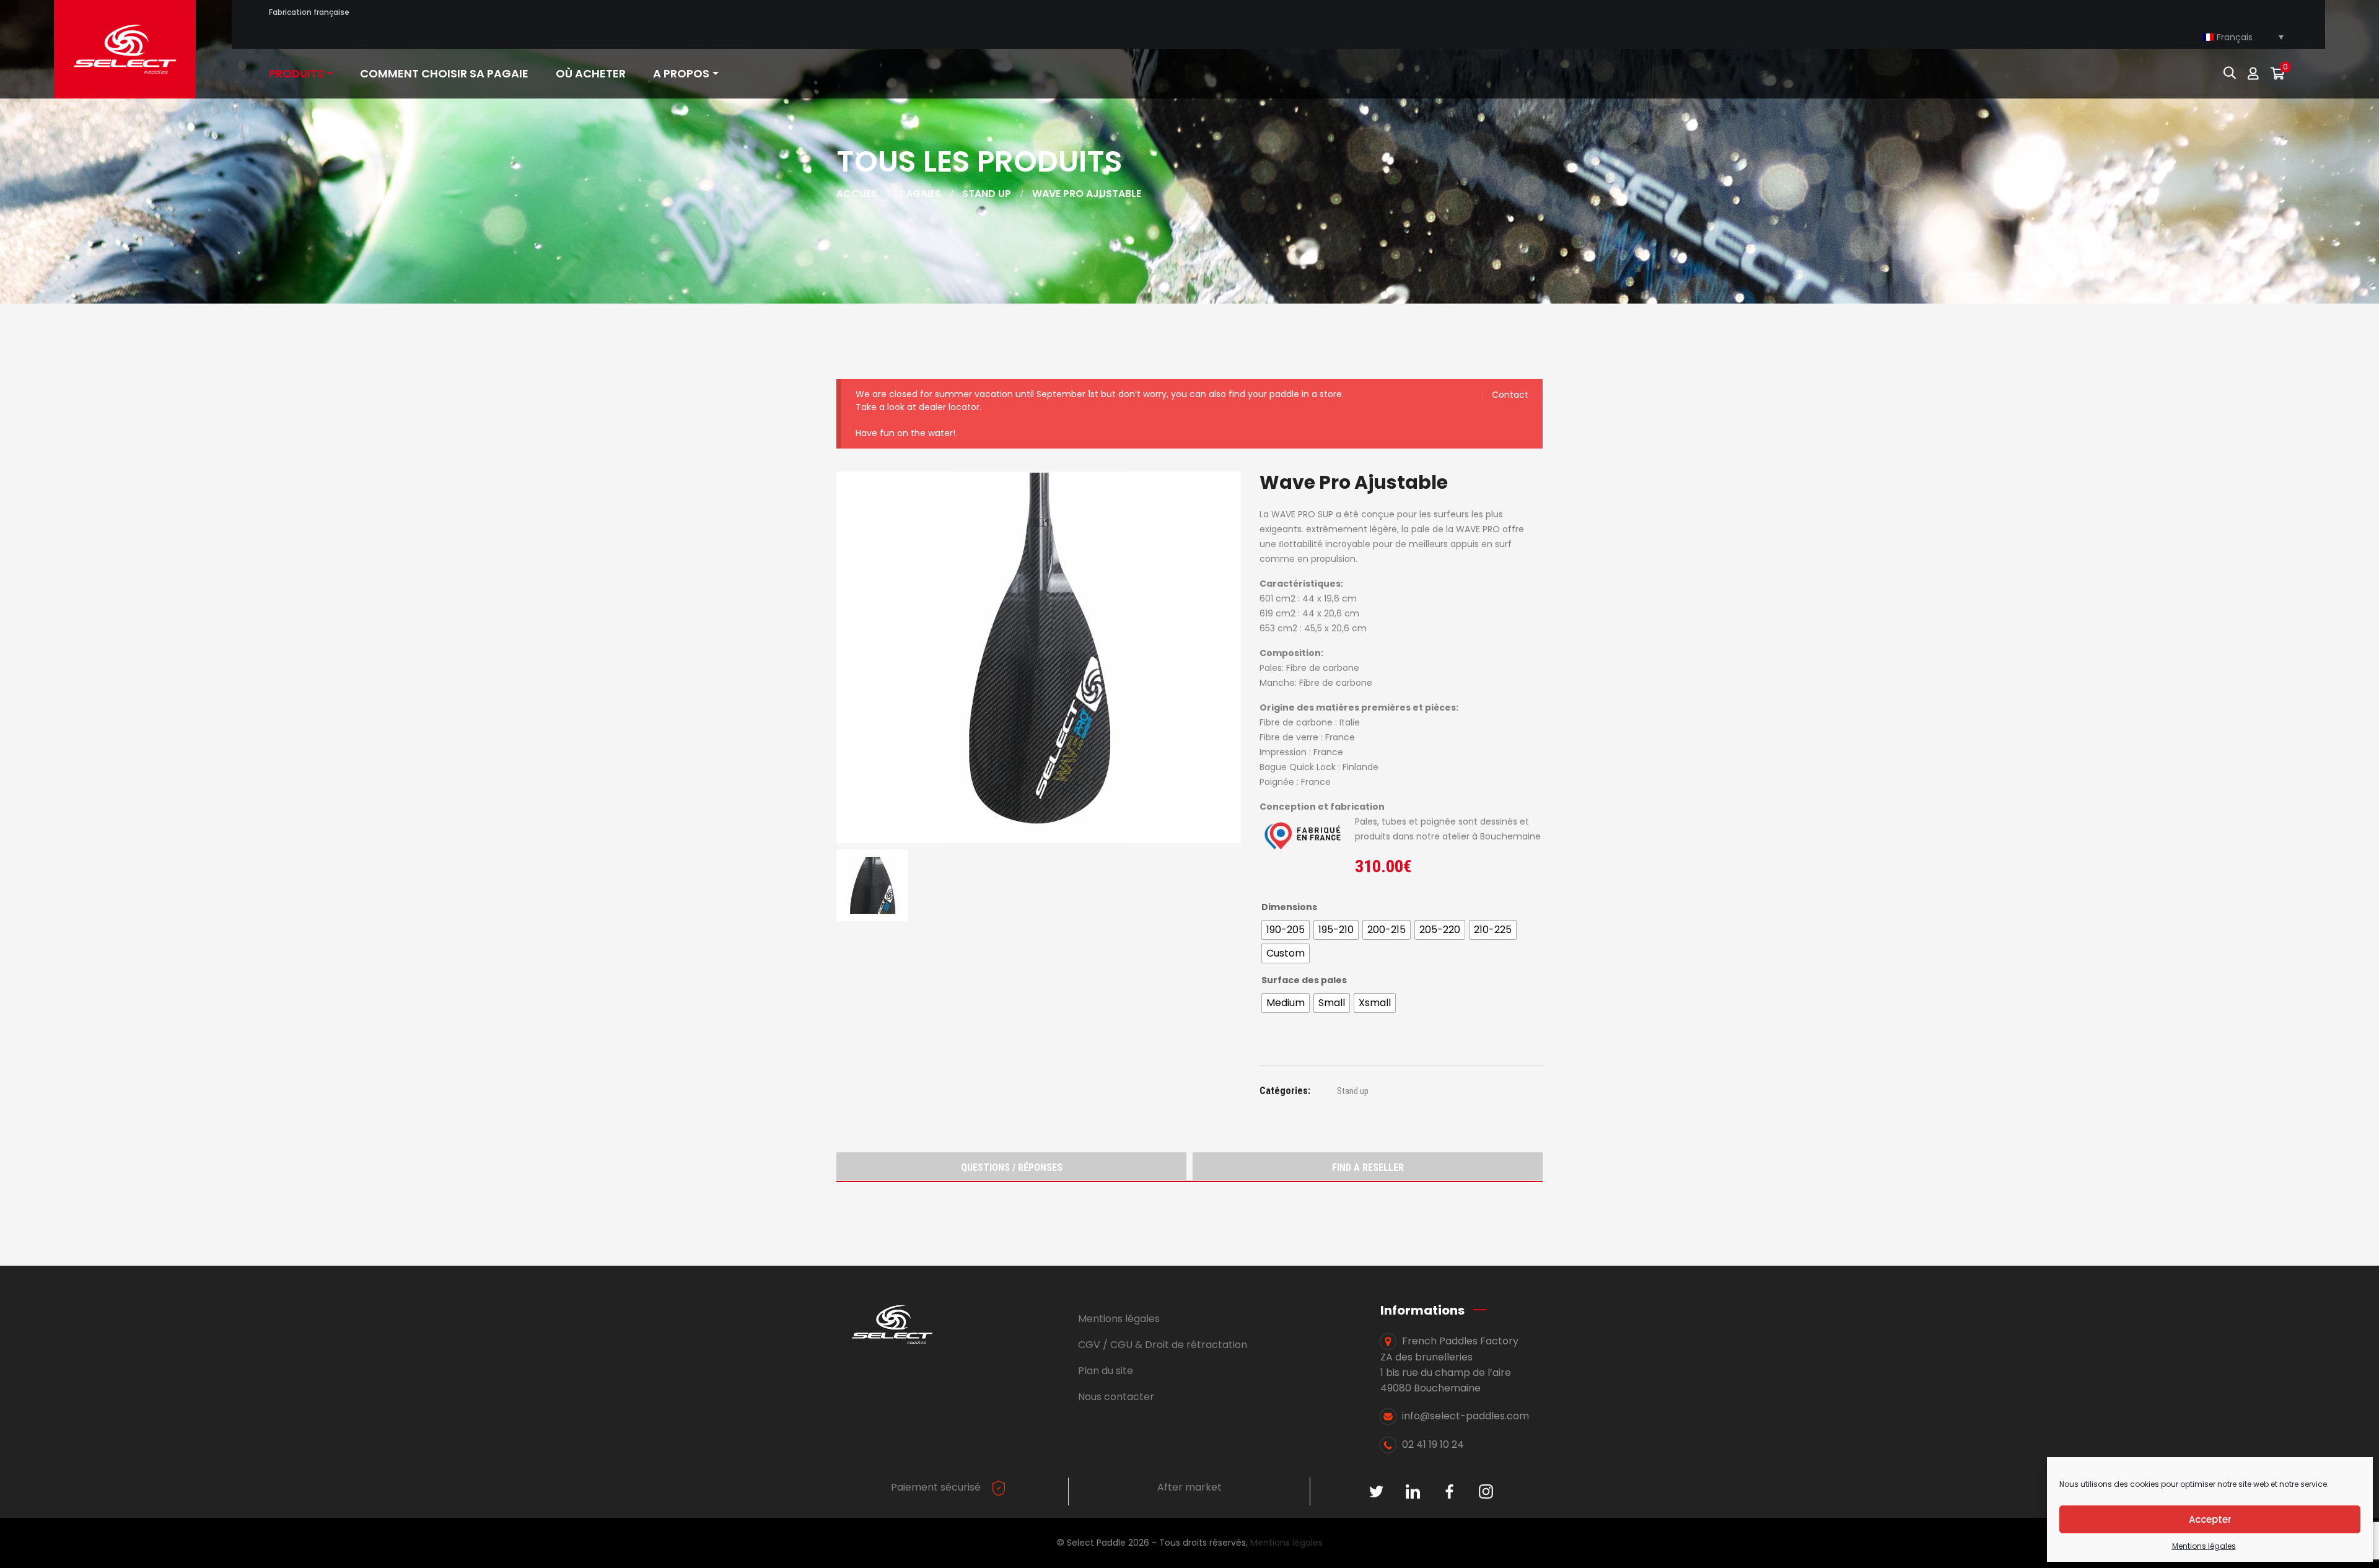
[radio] (1286, 930)
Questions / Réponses (1012, 1167)
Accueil (857, 194)
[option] (1039, 657)
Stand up (987, 194)
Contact (1510, 395)
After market (1189, 1487)
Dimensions (1289, 907)
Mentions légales (2204, 1546)
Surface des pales (1304, 980)
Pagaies (920, 194)
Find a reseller (1368, 1167)
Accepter (2210, 1519)
